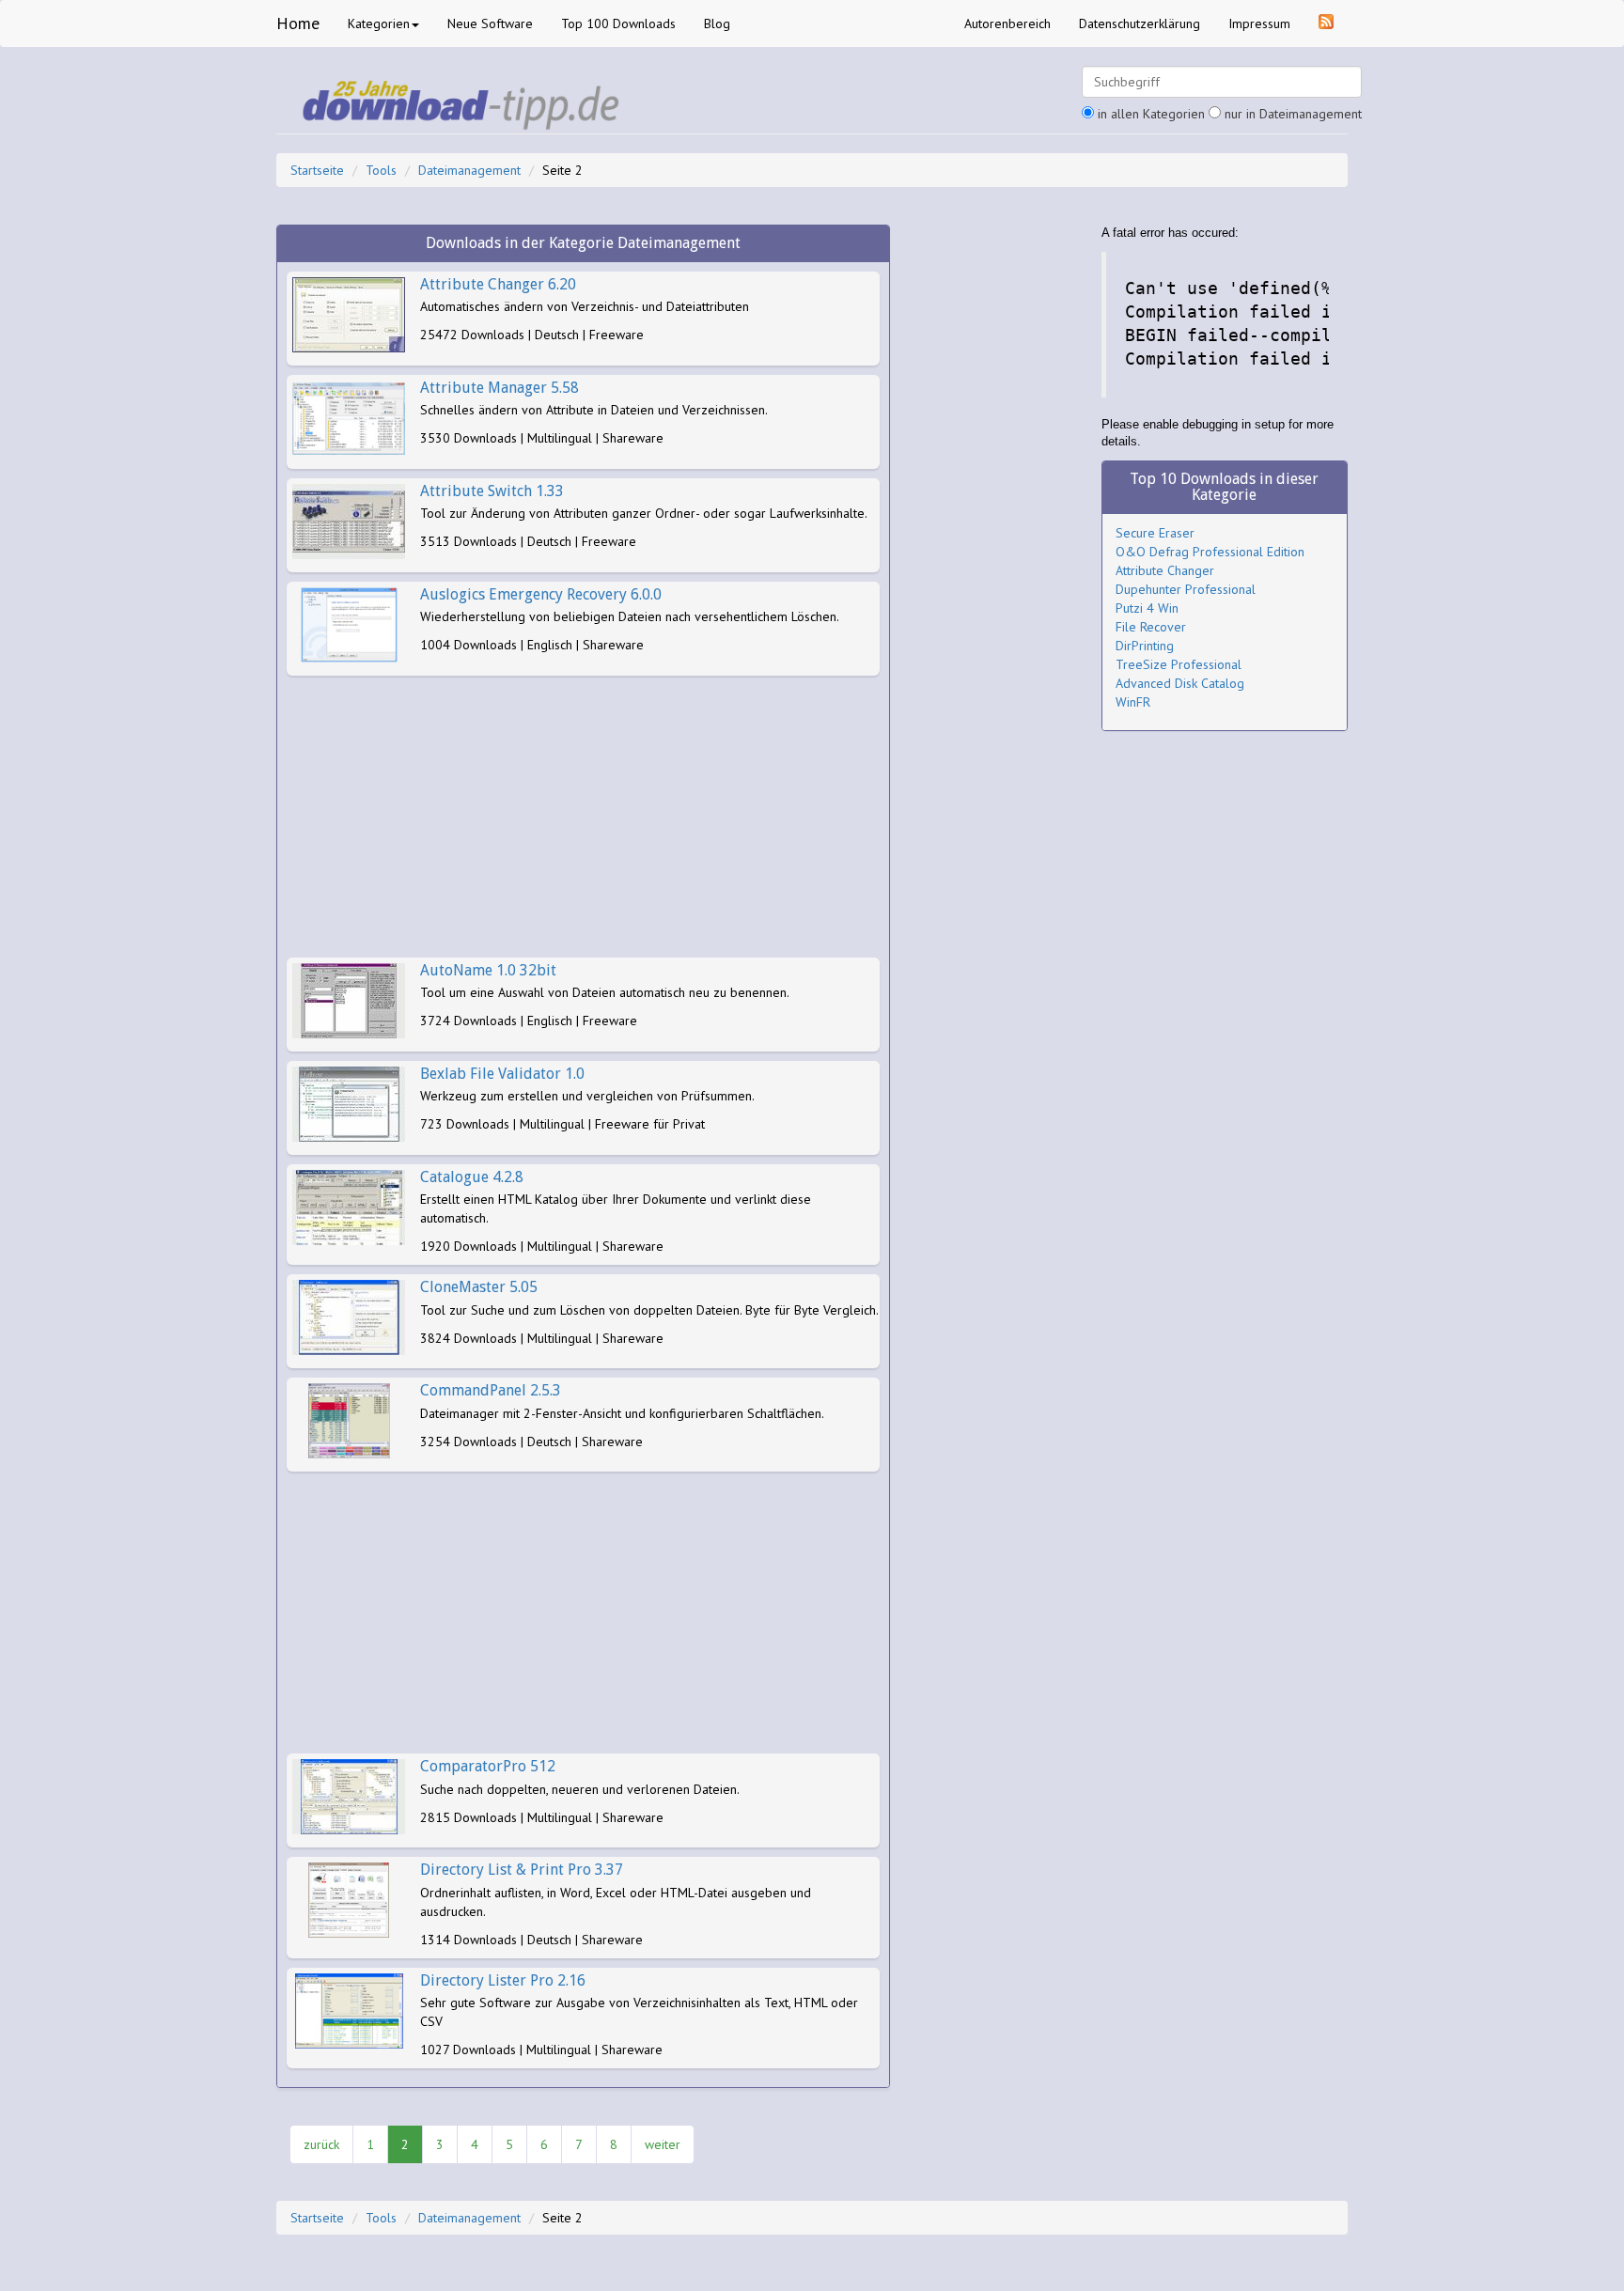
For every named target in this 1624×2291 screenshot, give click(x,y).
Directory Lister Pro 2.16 (503, 1980)
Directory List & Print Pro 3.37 (522, 1870)
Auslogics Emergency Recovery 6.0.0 (541, 594)
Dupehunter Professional (1186, 589)
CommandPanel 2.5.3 (491, 1390)
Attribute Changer (1165, 570)
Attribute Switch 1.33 (492, 491)
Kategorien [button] (379, 23)
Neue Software (490, 23)
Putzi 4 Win (1147, 608)
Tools (381, 170)
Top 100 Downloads (618, 23)
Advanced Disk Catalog (1180, 683)
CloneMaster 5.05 (479, 1287)
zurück (321, 2144)
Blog (717, 23)
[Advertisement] (583, 817)
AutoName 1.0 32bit (488, 970)
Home (298, 23)
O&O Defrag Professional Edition (1210, 552)
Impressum (1259, 23)
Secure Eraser (1155, 533)
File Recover (1151, 627)
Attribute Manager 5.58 (500, 388)
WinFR (1133, 702)
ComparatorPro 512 (488, 1766)
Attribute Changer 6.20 (498, 284)
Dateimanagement (469, 170)
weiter (663, 2144)
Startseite (317, 170)
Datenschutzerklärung (1140, 23)
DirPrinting (1145, 646)
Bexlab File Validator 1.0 (502, 1074)
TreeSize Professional (1179, 664)
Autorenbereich (1007, 23)
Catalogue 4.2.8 (472, 1177)
